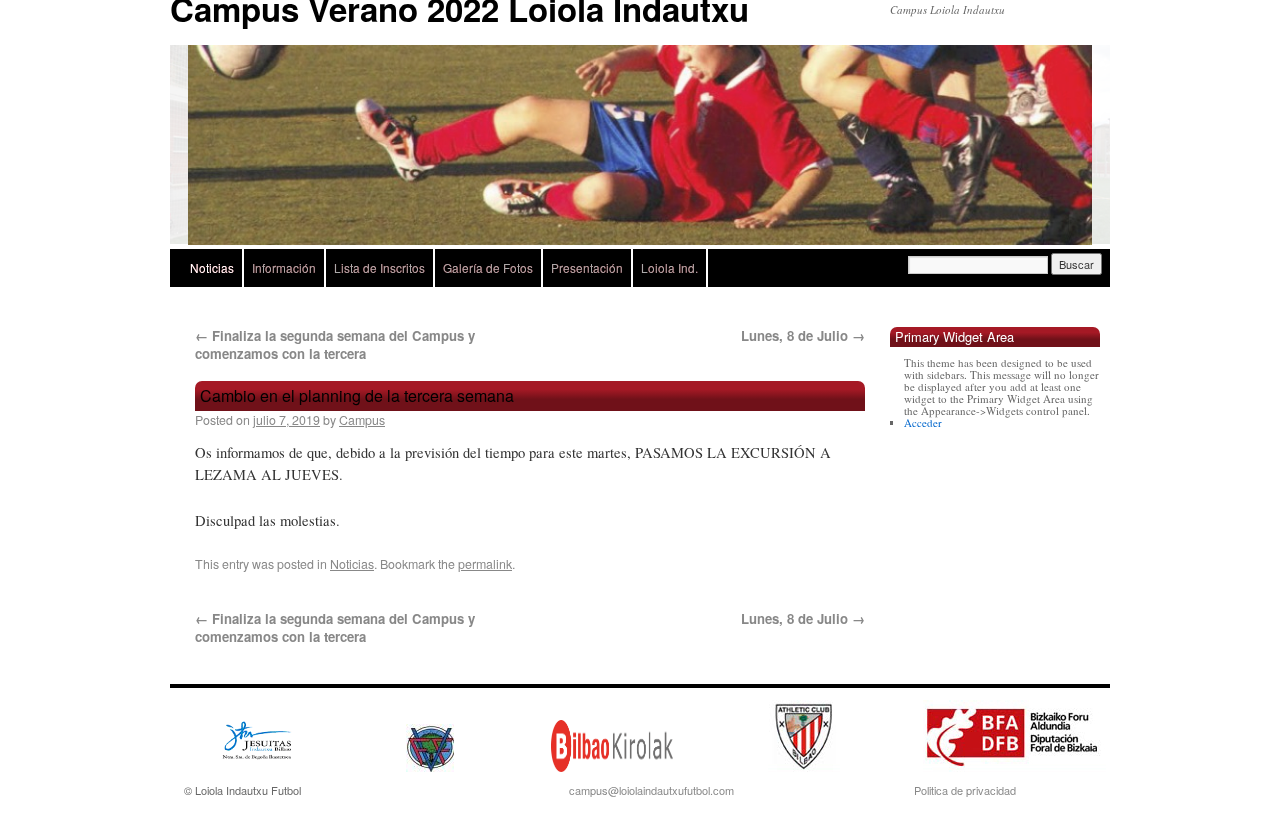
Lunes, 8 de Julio (803, 335)
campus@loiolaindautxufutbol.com (651, 790)
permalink (485, 564)
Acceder (923, 422)
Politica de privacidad (965, 790)
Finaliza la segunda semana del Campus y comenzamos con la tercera (335, 344)
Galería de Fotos (488, 267)
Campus (362, 420)
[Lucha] (640, 145)
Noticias (212, 267)
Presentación (587, 267)
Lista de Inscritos (379, 267)
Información (284, 267)
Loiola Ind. (669, 267)
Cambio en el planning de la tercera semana (357, 395)
